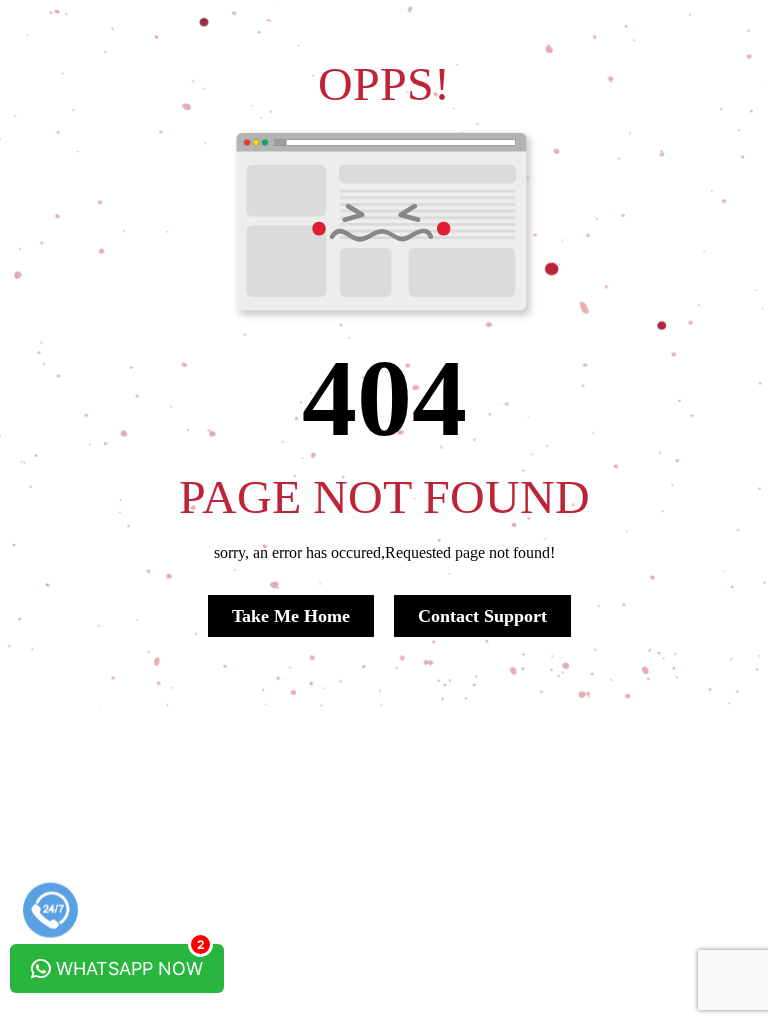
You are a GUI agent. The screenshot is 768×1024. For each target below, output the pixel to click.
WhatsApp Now (128, 961)
